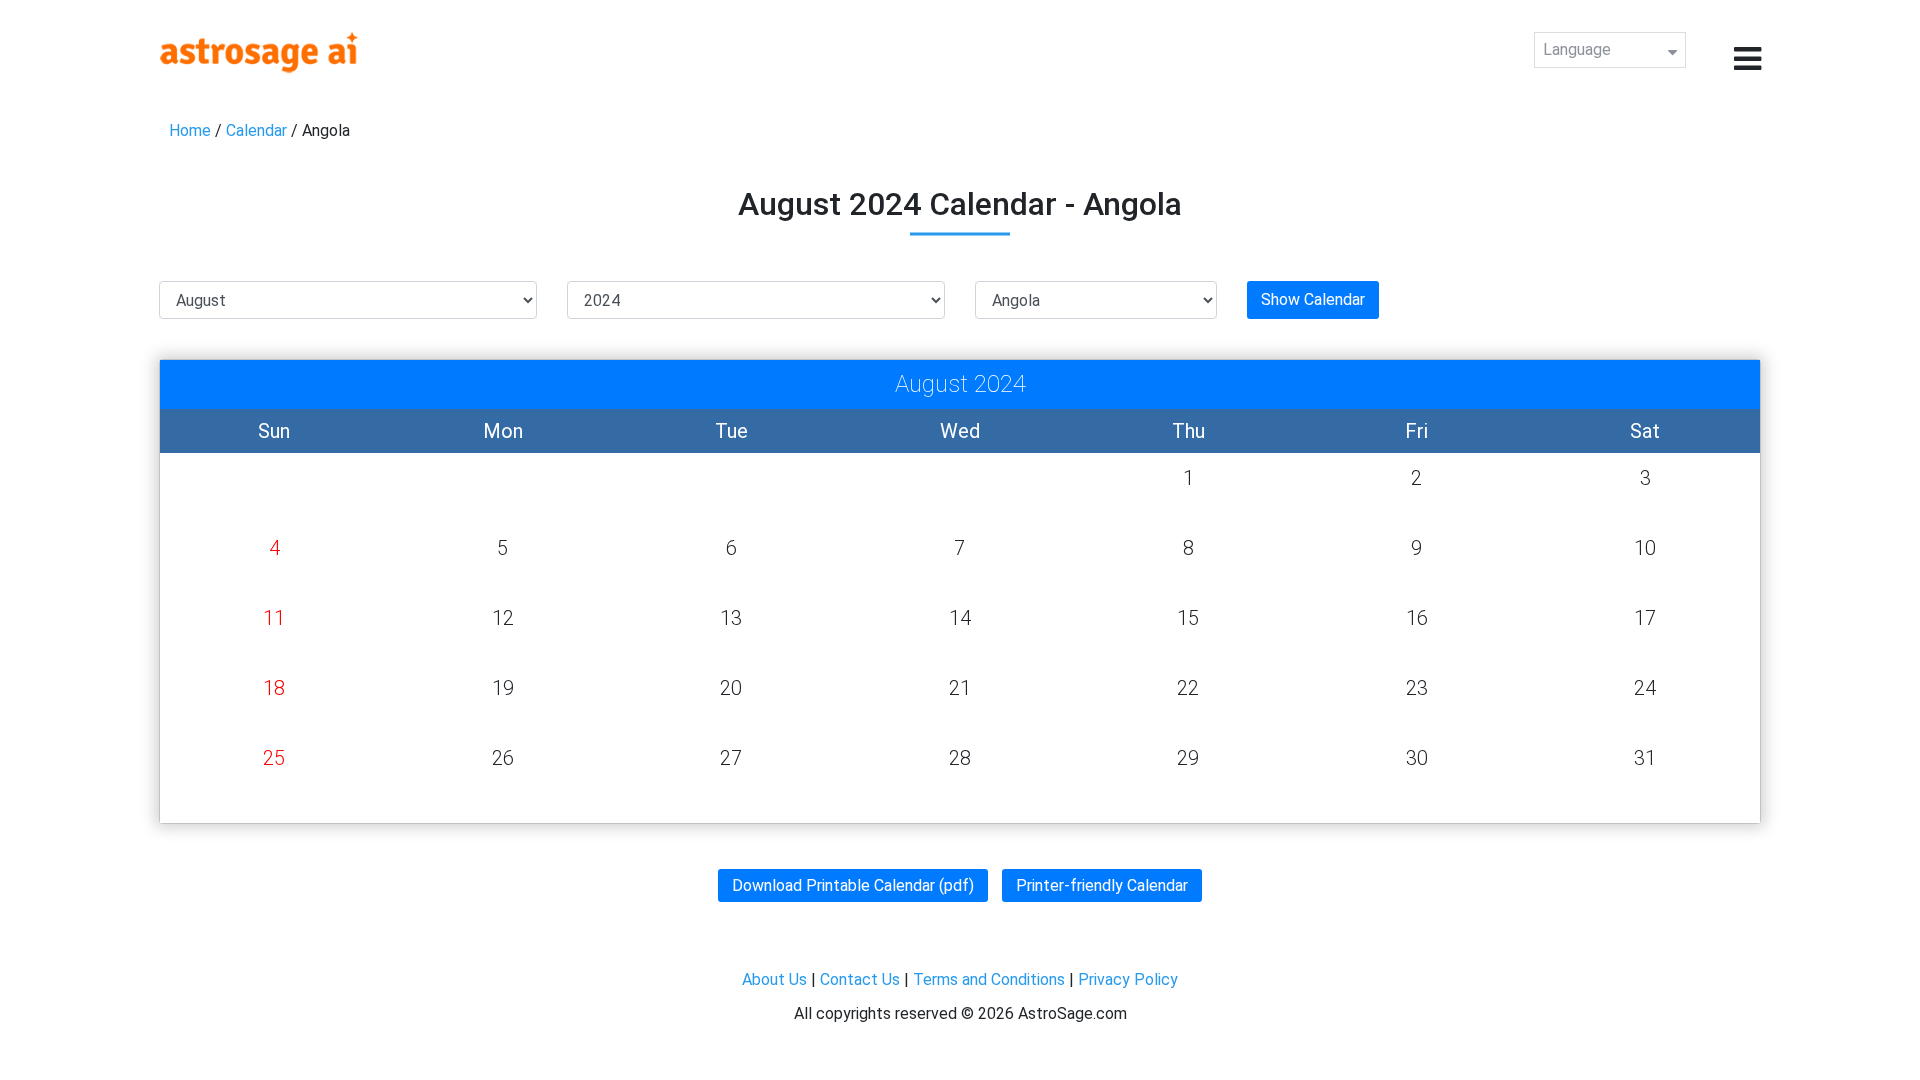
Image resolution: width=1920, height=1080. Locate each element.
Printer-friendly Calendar (1102, 885)
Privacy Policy (1128, 979)
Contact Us (860, 979)
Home (190, 130)
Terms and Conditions (989, 979)
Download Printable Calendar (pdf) (853, 885)
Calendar (256, 130)
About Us (774, 979)
